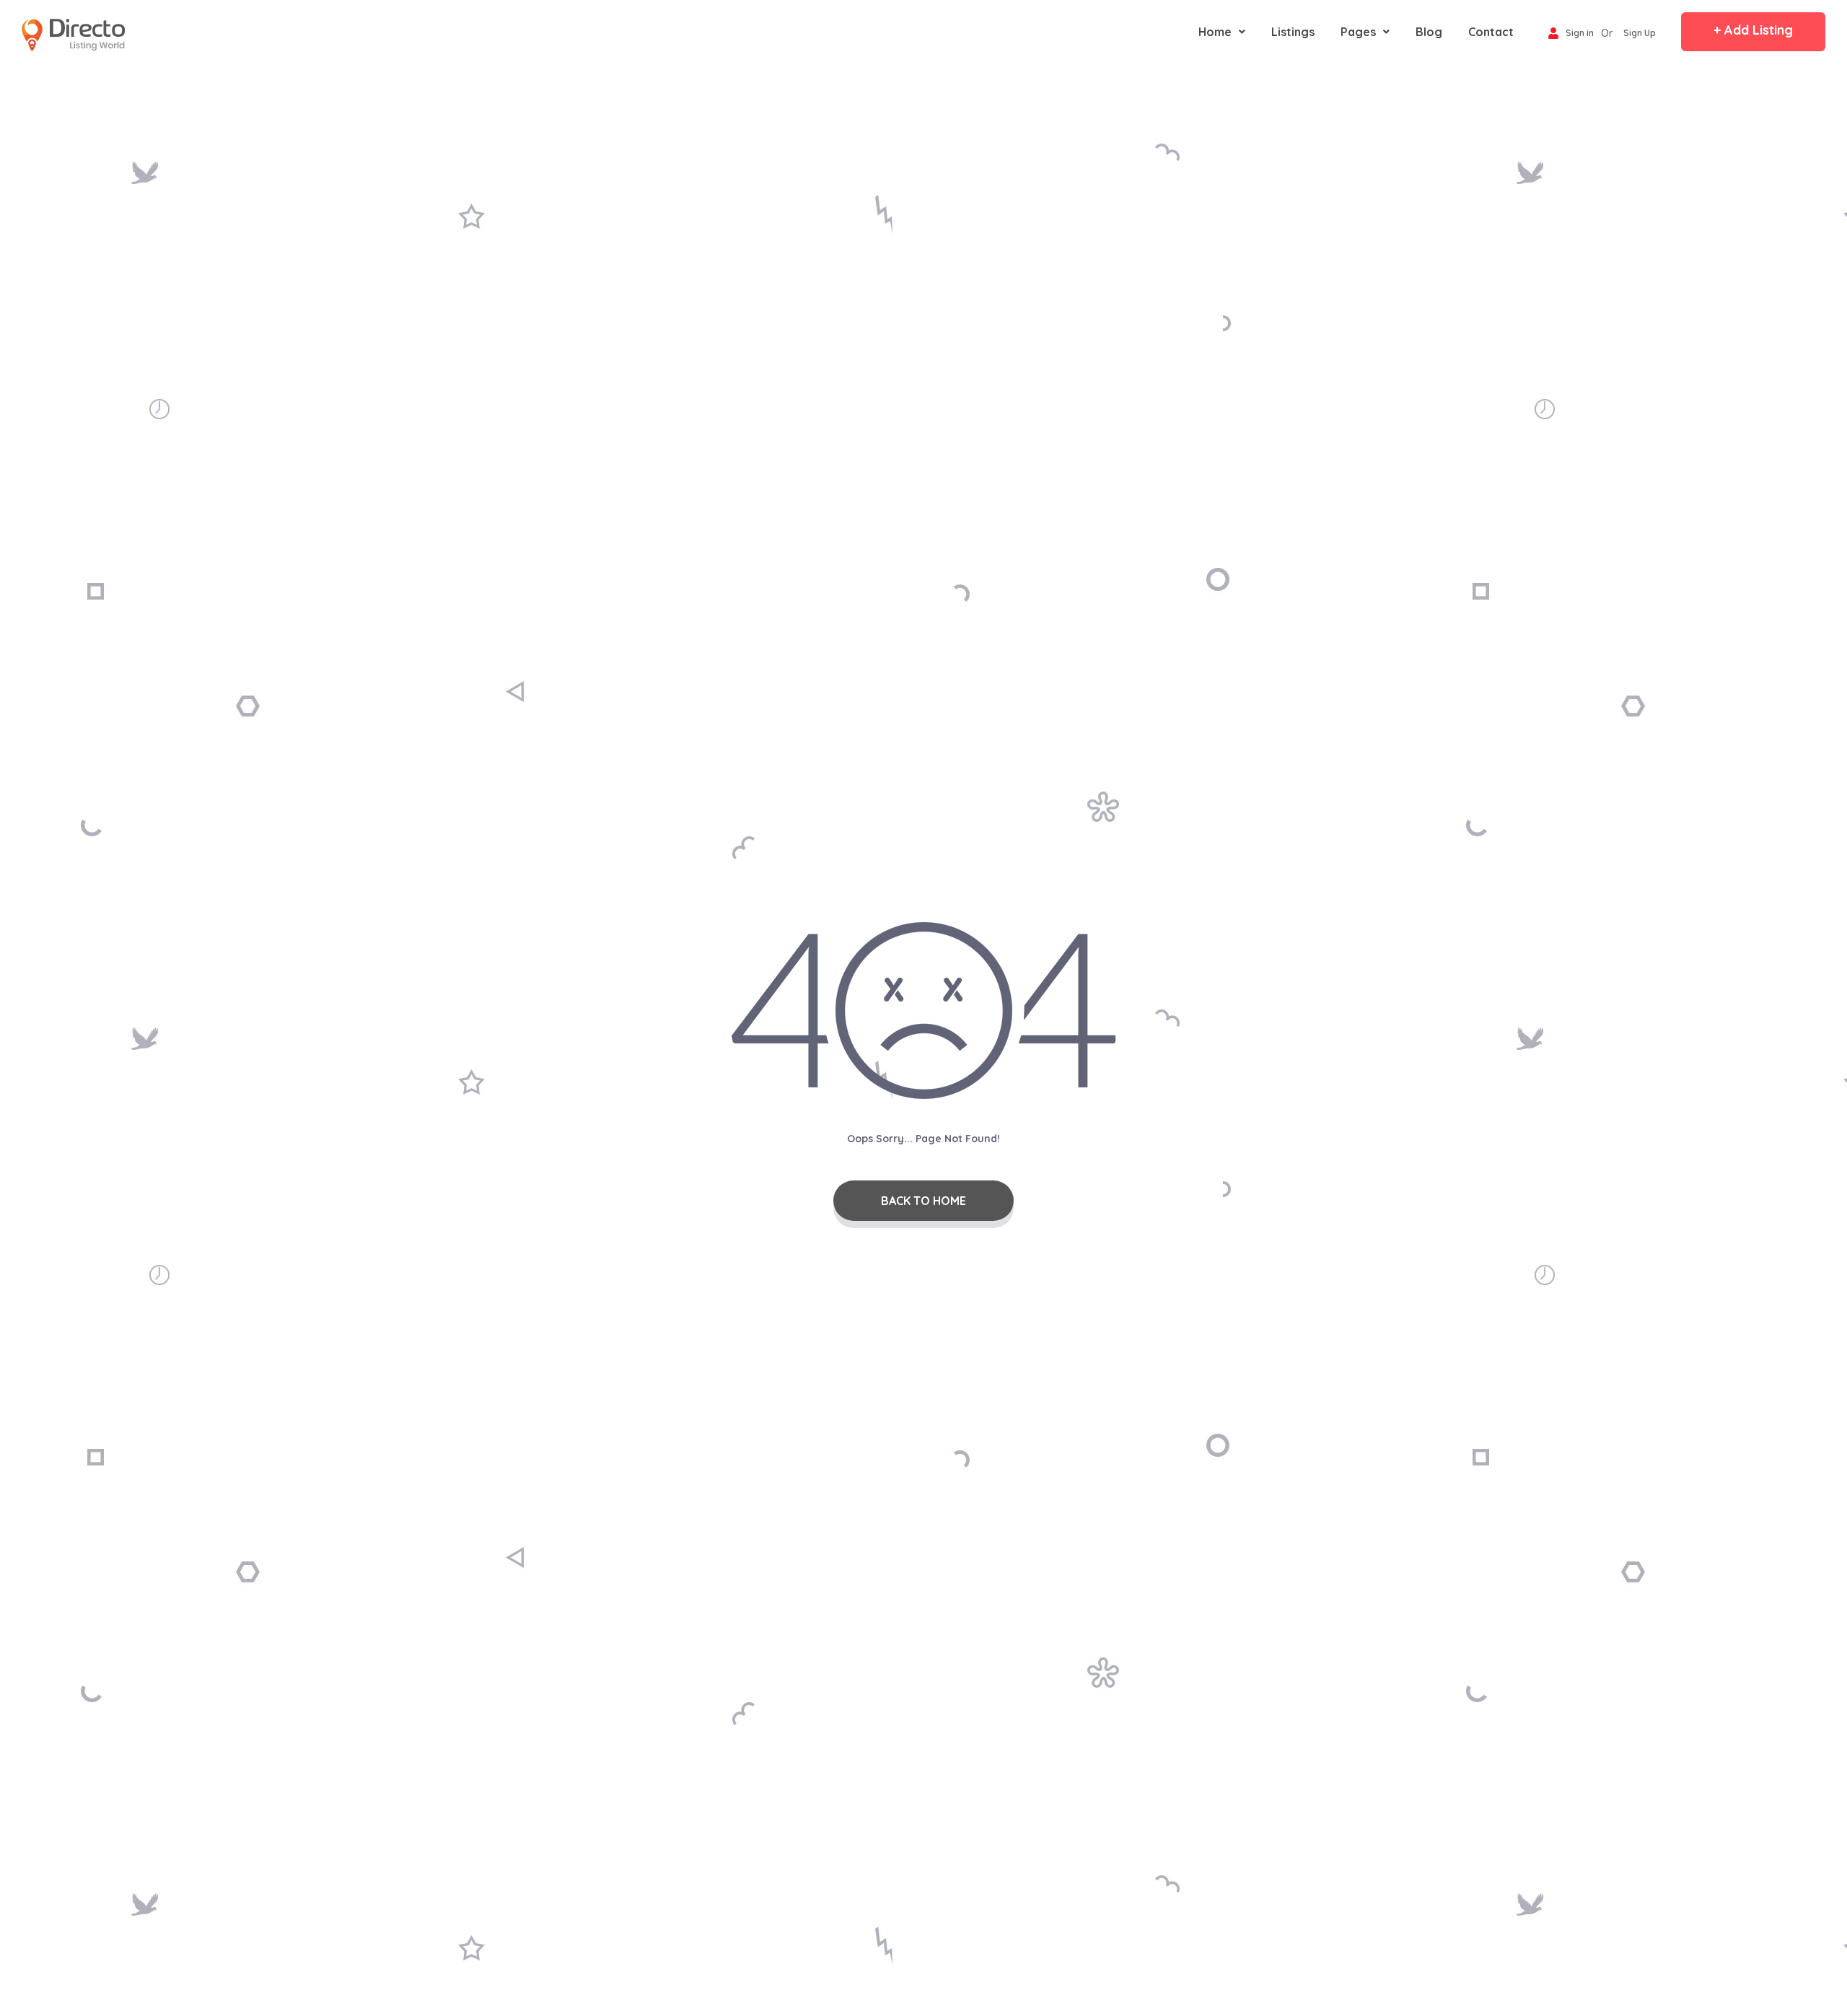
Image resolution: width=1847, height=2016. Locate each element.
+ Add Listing (1753, 30)
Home (1215, 32)
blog (1429, 32)
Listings (1293, 32)
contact (1491, 32)
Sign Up (1640, 34)
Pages (1358, 32)
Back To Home (923, 1201)
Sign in (1580, 34)
